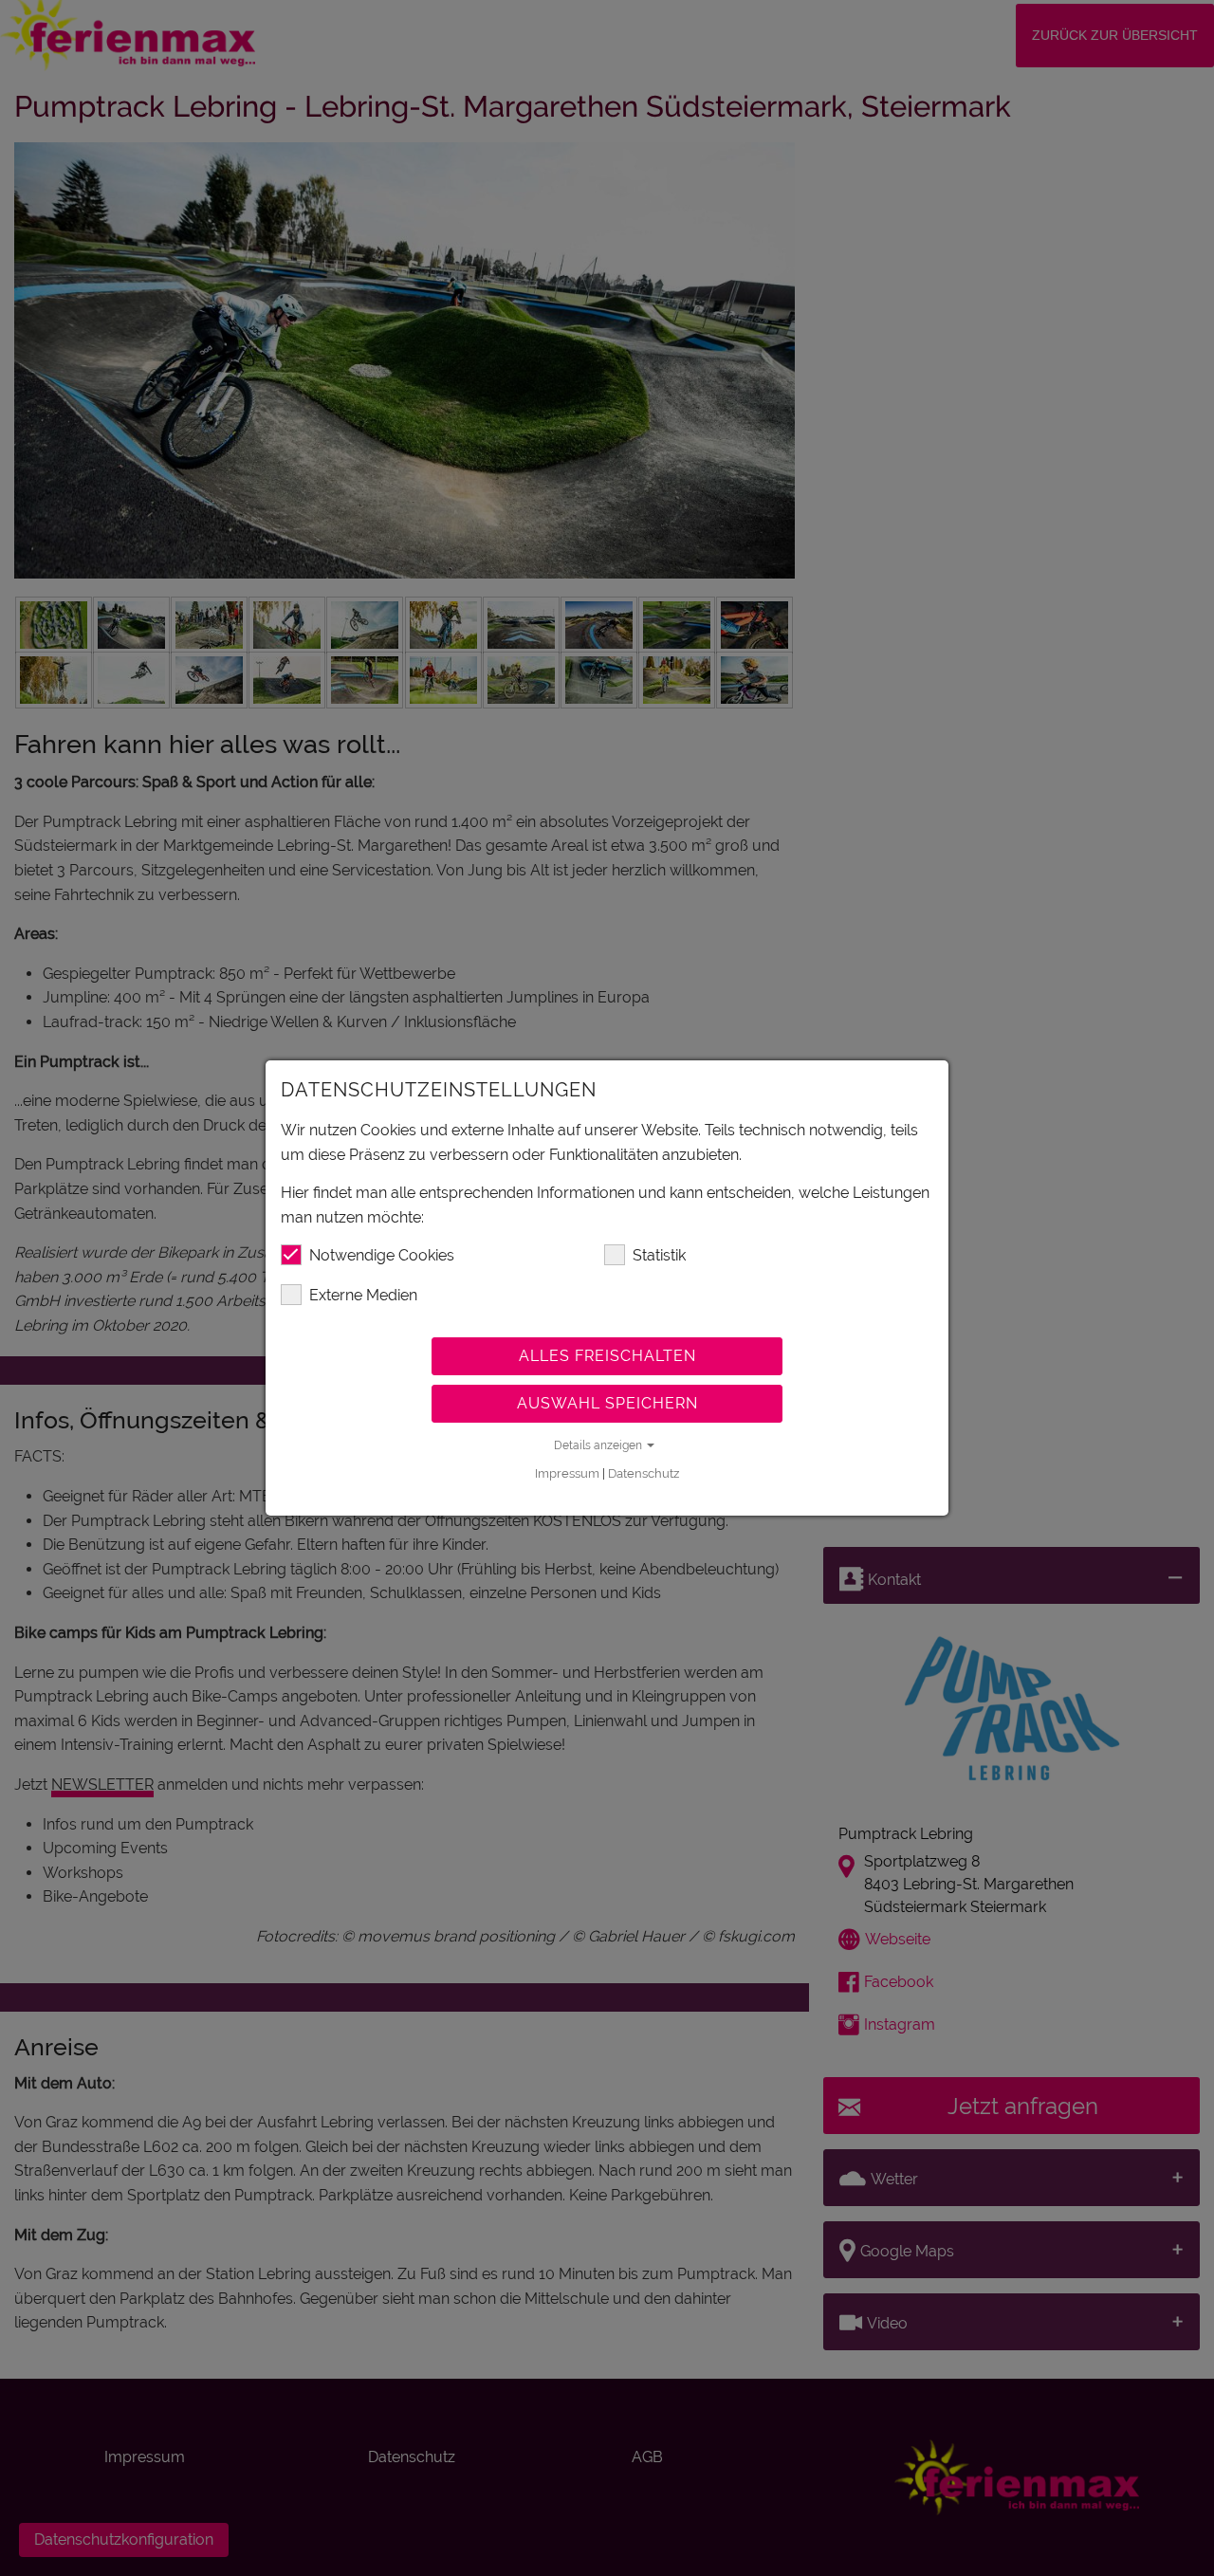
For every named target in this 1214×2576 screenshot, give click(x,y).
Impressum (567, 1473)
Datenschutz (644, 1473)
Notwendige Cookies (382, 1255)
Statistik (659, 1255)
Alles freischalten (607, 1356)
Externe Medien (363, 1295)
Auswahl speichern (607, 1403)
